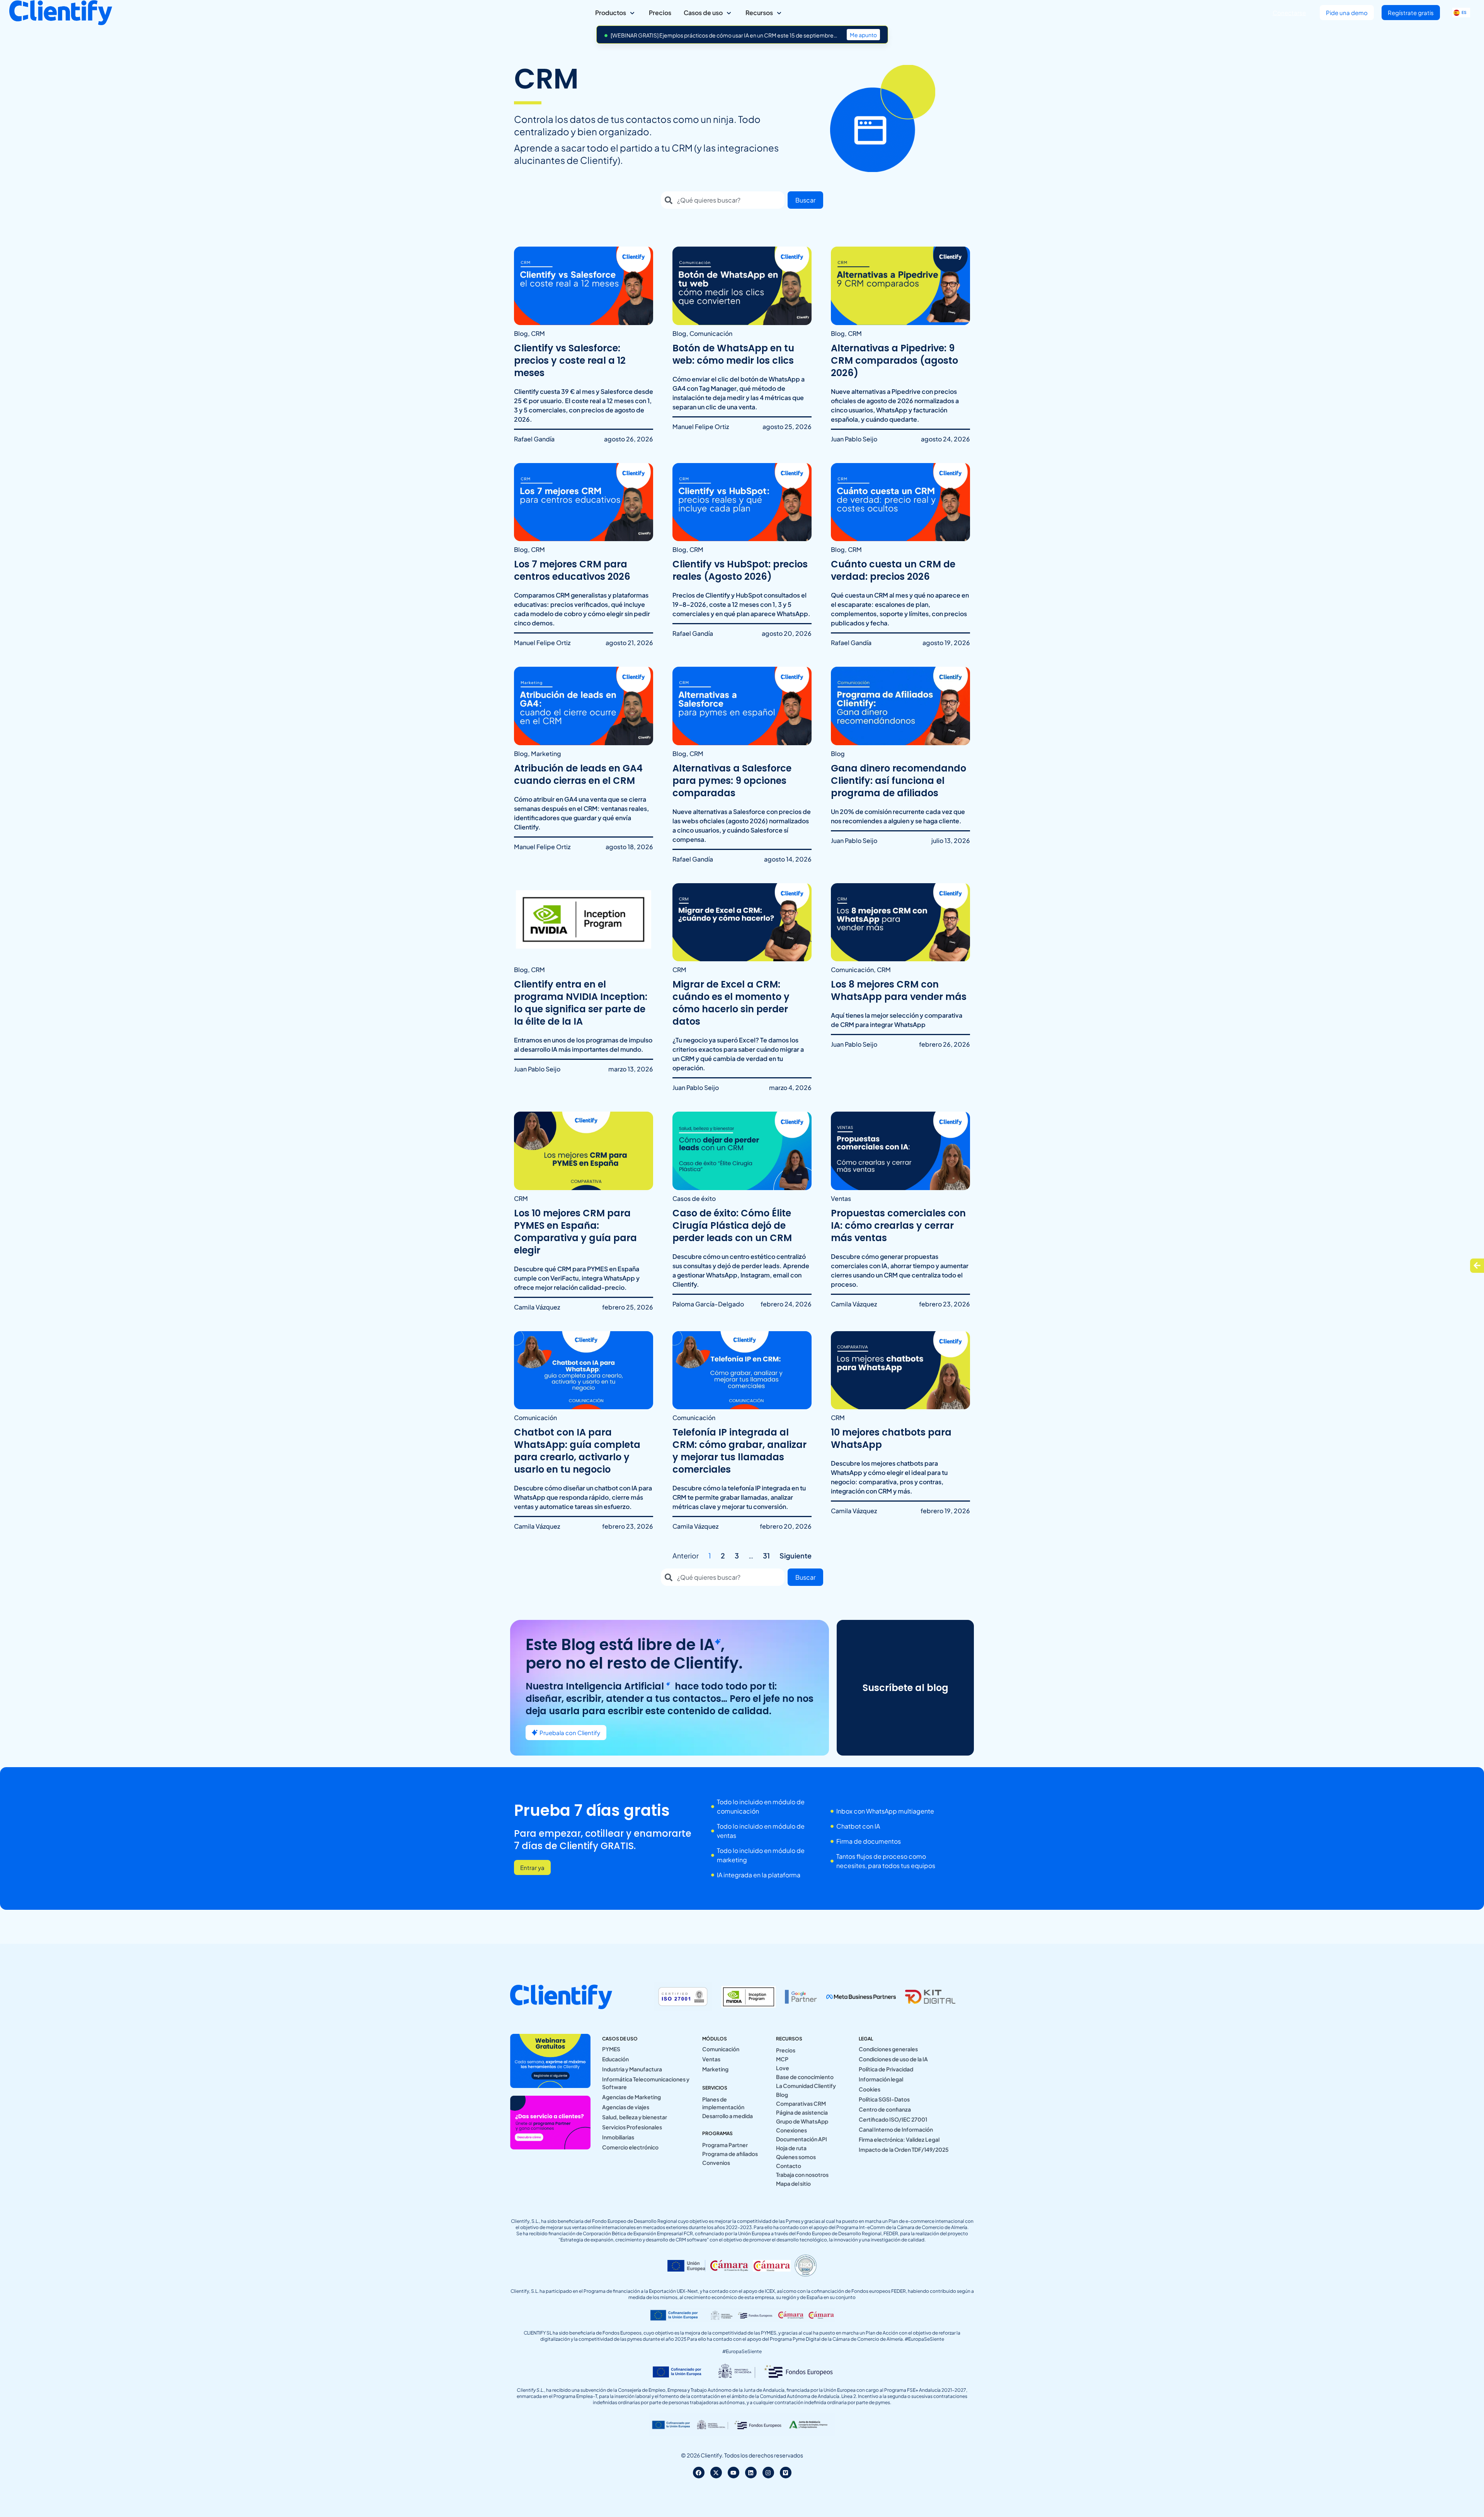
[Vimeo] (786, 2473)
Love (783, 2068)
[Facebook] (699, 2473)
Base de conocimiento (805, 2077)
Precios (786, 2050)
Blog (782, 2095)
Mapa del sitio (793, 2183)
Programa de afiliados (730, 2154)
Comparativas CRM (801, 2103)
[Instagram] (768, 2473)
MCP (782, 2059)
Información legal (881, 2079)
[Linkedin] (751, 2473)
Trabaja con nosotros (802, 2175)
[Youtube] (733, 2473)
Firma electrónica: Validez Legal (899, 2139)
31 (766, 1556)
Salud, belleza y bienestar (635, 2117)
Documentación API (802, 2139)
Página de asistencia (802, 2112)
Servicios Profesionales (632, 2127)
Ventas (711, 2059)
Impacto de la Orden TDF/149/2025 (904, 2149)
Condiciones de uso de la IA (893, 2059)
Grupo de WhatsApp (802, 2121)
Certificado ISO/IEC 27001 (893, 2119)
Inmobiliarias (618, 2137)
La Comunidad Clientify (806, 2086)
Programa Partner (725, 2145)
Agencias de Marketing (631, 2097)
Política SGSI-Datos (884, 2099)
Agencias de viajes (626, 2107)
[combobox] (723, 200)
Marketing (715, 2069)
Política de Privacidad (886, 2069)
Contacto (789, 2166)
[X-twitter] (716, 2473)
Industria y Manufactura (632, 2069)
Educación (615, 2059)
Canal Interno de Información (896, 2129)
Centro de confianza (885, 2109)
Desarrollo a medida (728, 2116)
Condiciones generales (888, 2049)
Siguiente (796, 1556)
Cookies (870, 2089)
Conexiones (791, 2130)
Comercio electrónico (630, 2147)
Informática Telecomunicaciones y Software (646, 2083)
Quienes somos (796, 2157)
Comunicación (721, 2049)
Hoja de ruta (791, 2148)
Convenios (716, 2163)
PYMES (611, 2049)
